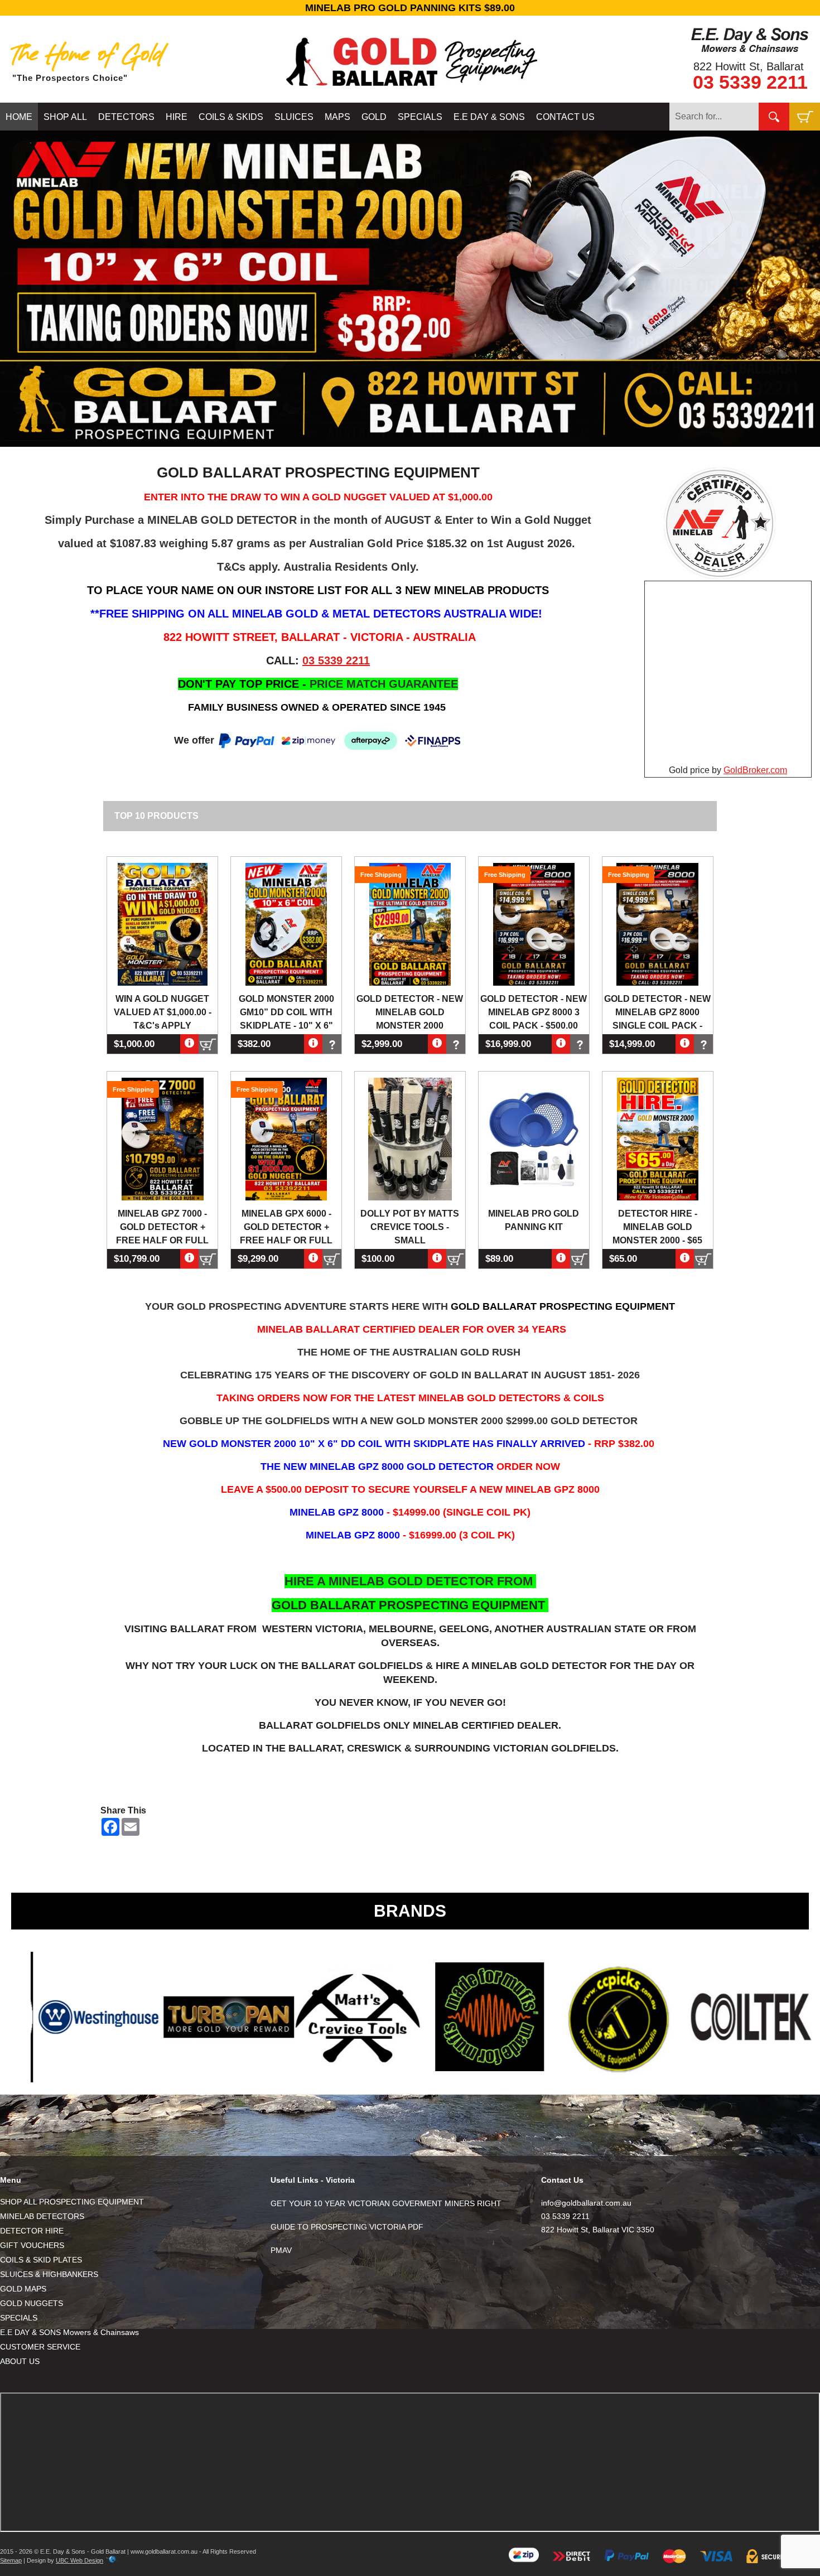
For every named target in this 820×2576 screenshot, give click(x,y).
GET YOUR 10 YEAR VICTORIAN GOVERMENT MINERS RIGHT (386, 2203)
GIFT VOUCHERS (32, 2245)
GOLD (374, 117)
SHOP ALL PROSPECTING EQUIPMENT (72, 2202)
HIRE (177, 117)
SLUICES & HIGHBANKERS (49, 2274)
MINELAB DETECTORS (42, 2216)
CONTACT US (565, 117)
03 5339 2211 (750, 82)
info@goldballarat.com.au (586, 2203)
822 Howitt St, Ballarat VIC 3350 (598, 2230)
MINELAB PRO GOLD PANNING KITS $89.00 (410, 8)
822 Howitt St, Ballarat (749, 66)
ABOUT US (20, 2361)
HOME (19, 117)
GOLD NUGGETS (32, 2303)
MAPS (337, 117)
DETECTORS (126, 117)
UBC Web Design (79, 2560)
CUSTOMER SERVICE (40, 2347)
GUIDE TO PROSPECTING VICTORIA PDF (347, 2227)
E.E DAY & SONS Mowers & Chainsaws (69, 2332)
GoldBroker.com (755, 770)
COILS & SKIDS (231, 117)
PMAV (281, 2250)
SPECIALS (420, 117)
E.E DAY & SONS (489, 117)
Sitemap (11, 2560)
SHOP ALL (65, 117)
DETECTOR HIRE (32, 2231)
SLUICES (294, 117)
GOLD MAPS (23, 2289)
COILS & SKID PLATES (41, 2260)
